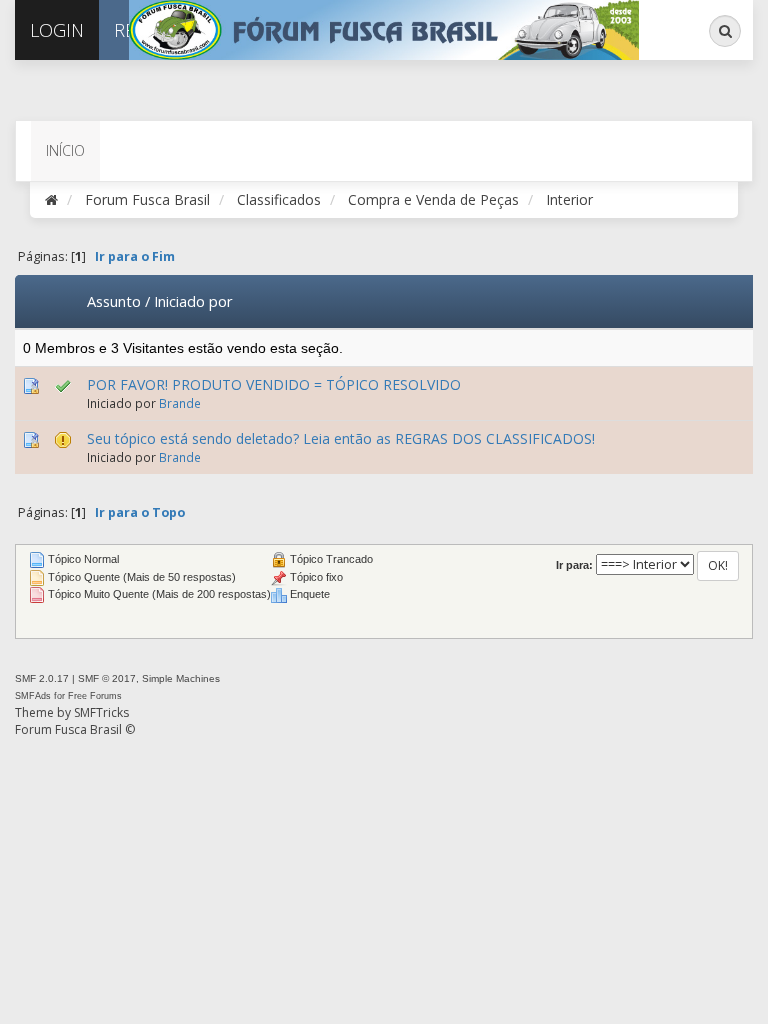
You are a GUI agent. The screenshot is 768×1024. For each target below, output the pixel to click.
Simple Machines (181, 678)
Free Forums (95, 696)
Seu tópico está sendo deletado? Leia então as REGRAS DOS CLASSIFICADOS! (341, 438)
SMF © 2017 (107, 678)
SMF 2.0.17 (42, 678)
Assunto (114, 301)
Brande (180, 403)
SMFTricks (101, 712)
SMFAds (33, 696)
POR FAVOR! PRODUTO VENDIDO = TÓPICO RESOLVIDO (274, 384)
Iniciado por (193, 301)
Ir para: (574, 565)
